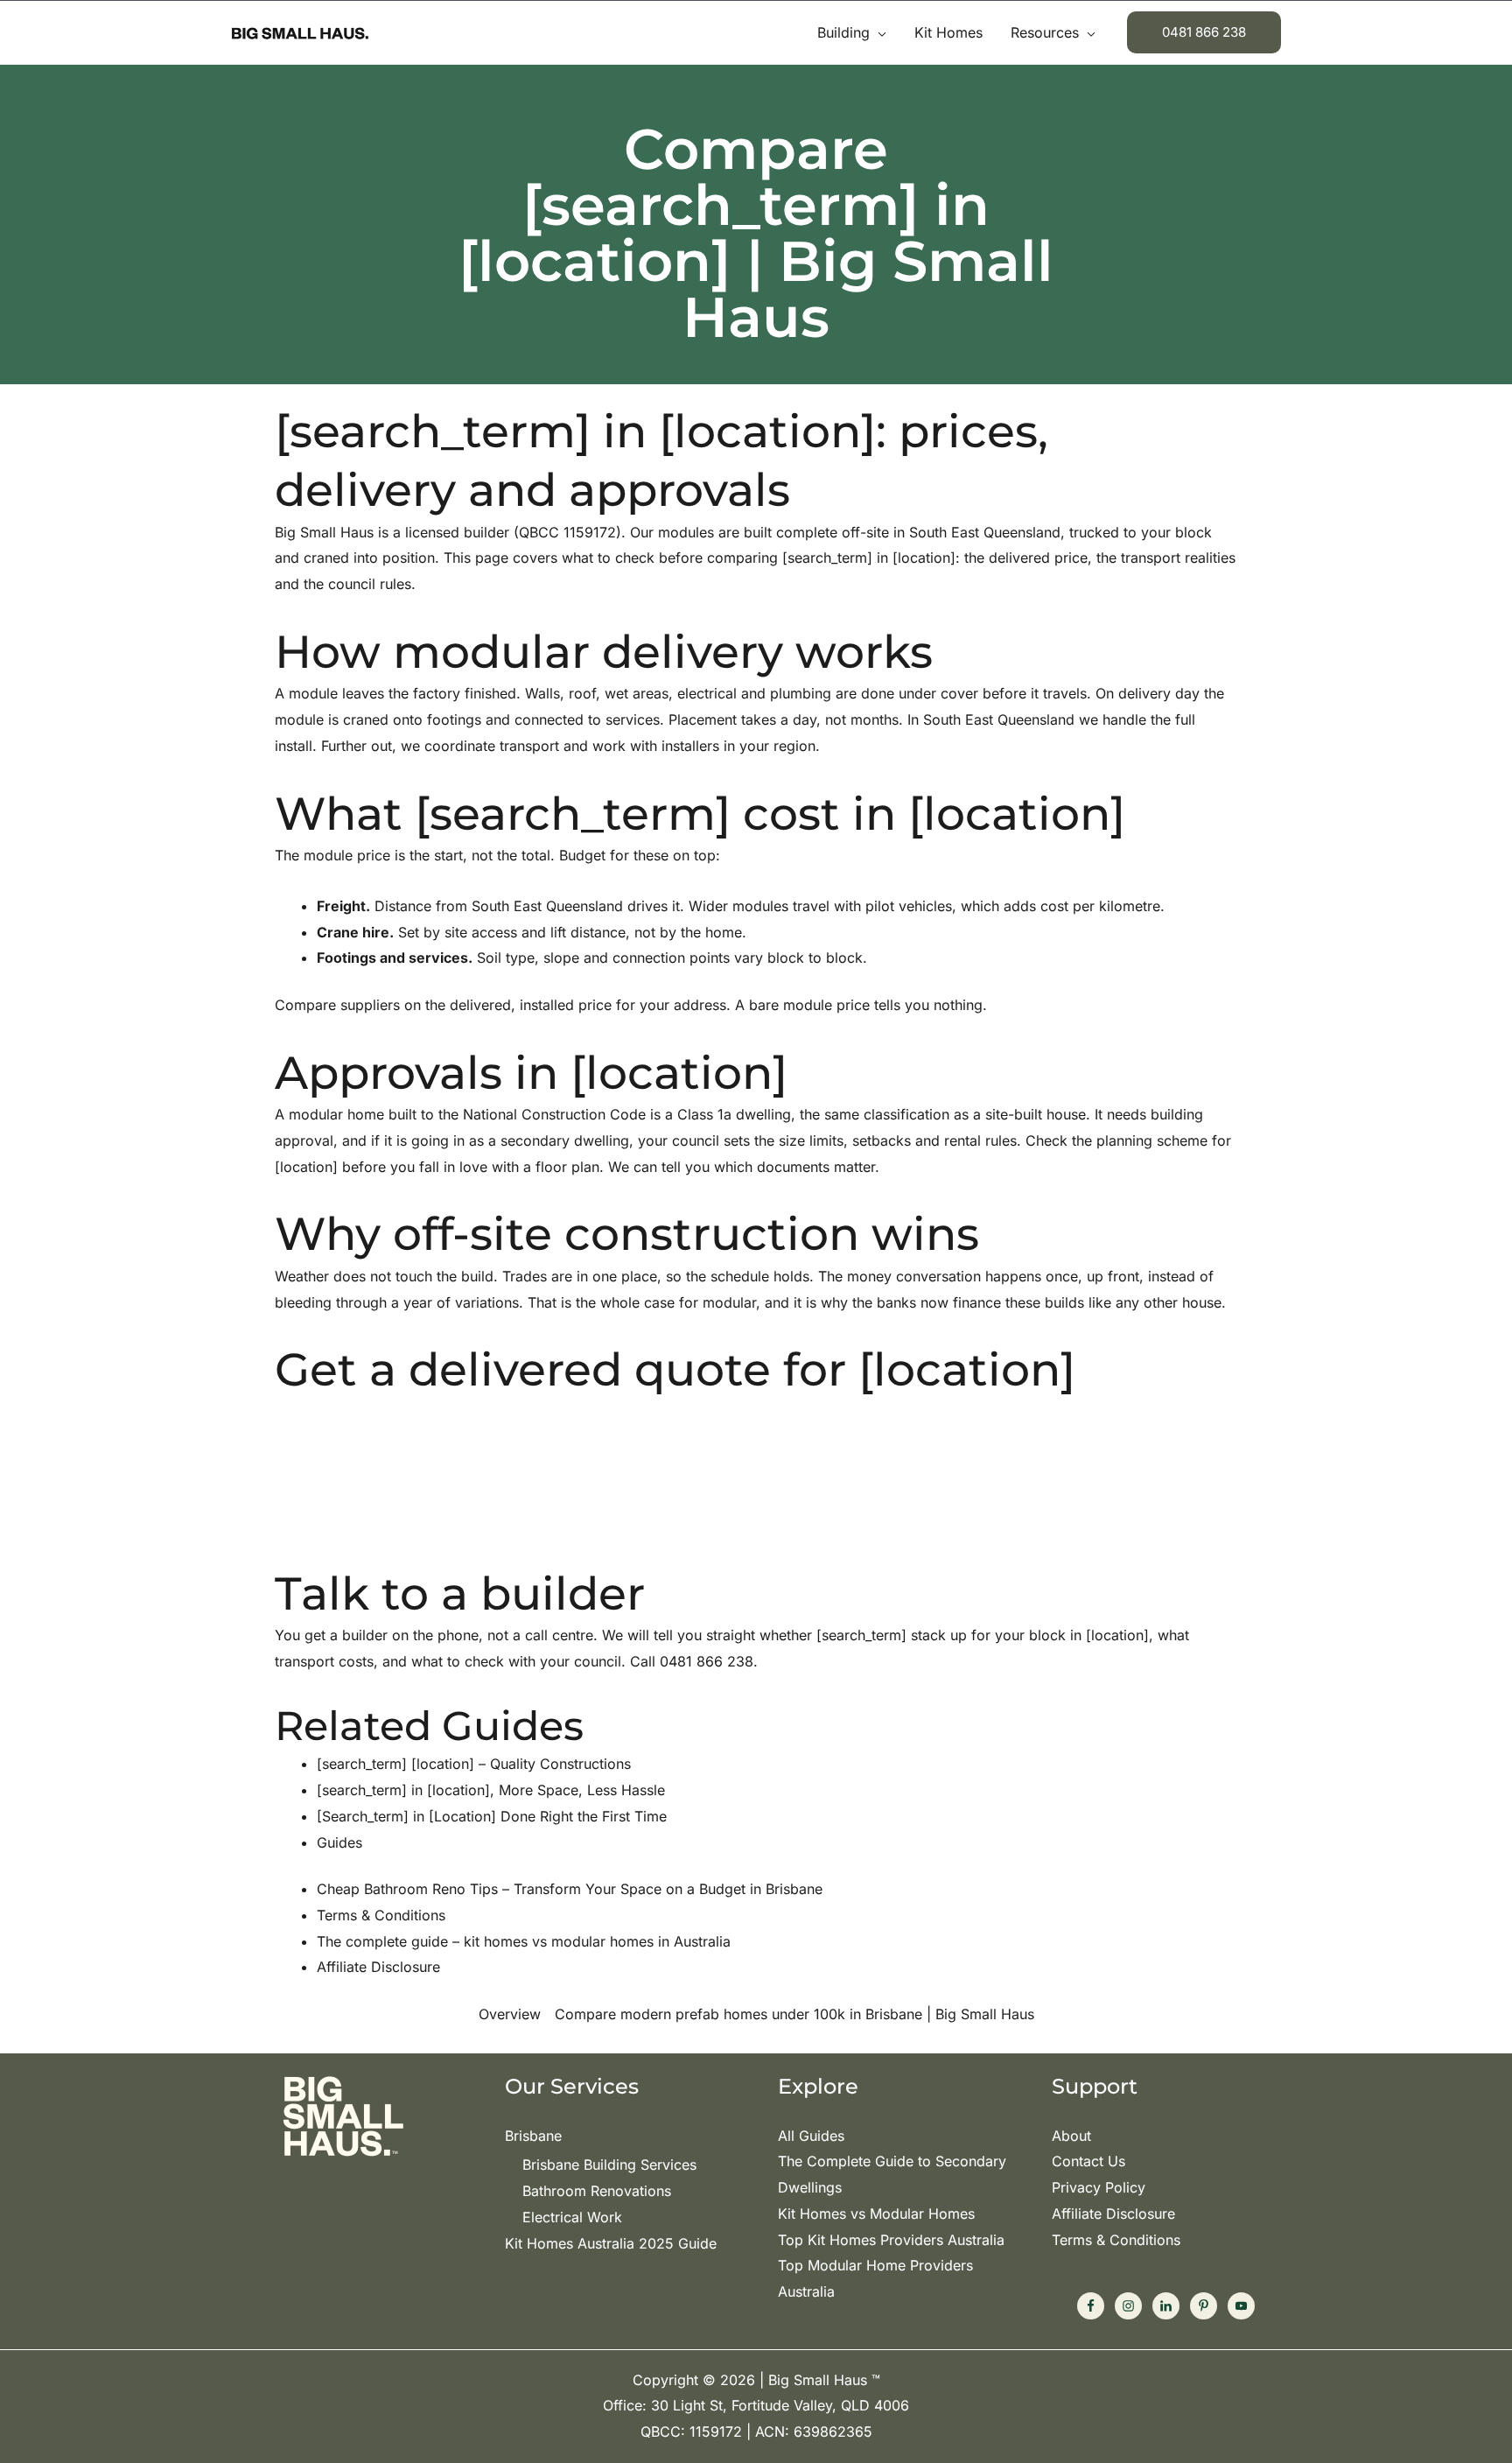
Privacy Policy (1099, 2187)
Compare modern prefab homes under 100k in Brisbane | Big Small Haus (794, 2014)
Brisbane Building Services (609, 2165)
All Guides (811, 2136)
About (1071, 2136)
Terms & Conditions (1116, 2240)
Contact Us (1088, 2161)
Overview (510, 2014)
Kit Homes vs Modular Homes (876, 2214)
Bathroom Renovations (597, 2191)
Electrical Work (572, 2217)
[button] (878, 32)
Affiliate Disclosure (1113, 2214)
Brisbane (533, 2136)
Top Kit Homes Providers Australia (891, 2240)
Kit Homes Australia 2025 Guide (611, 2243)
